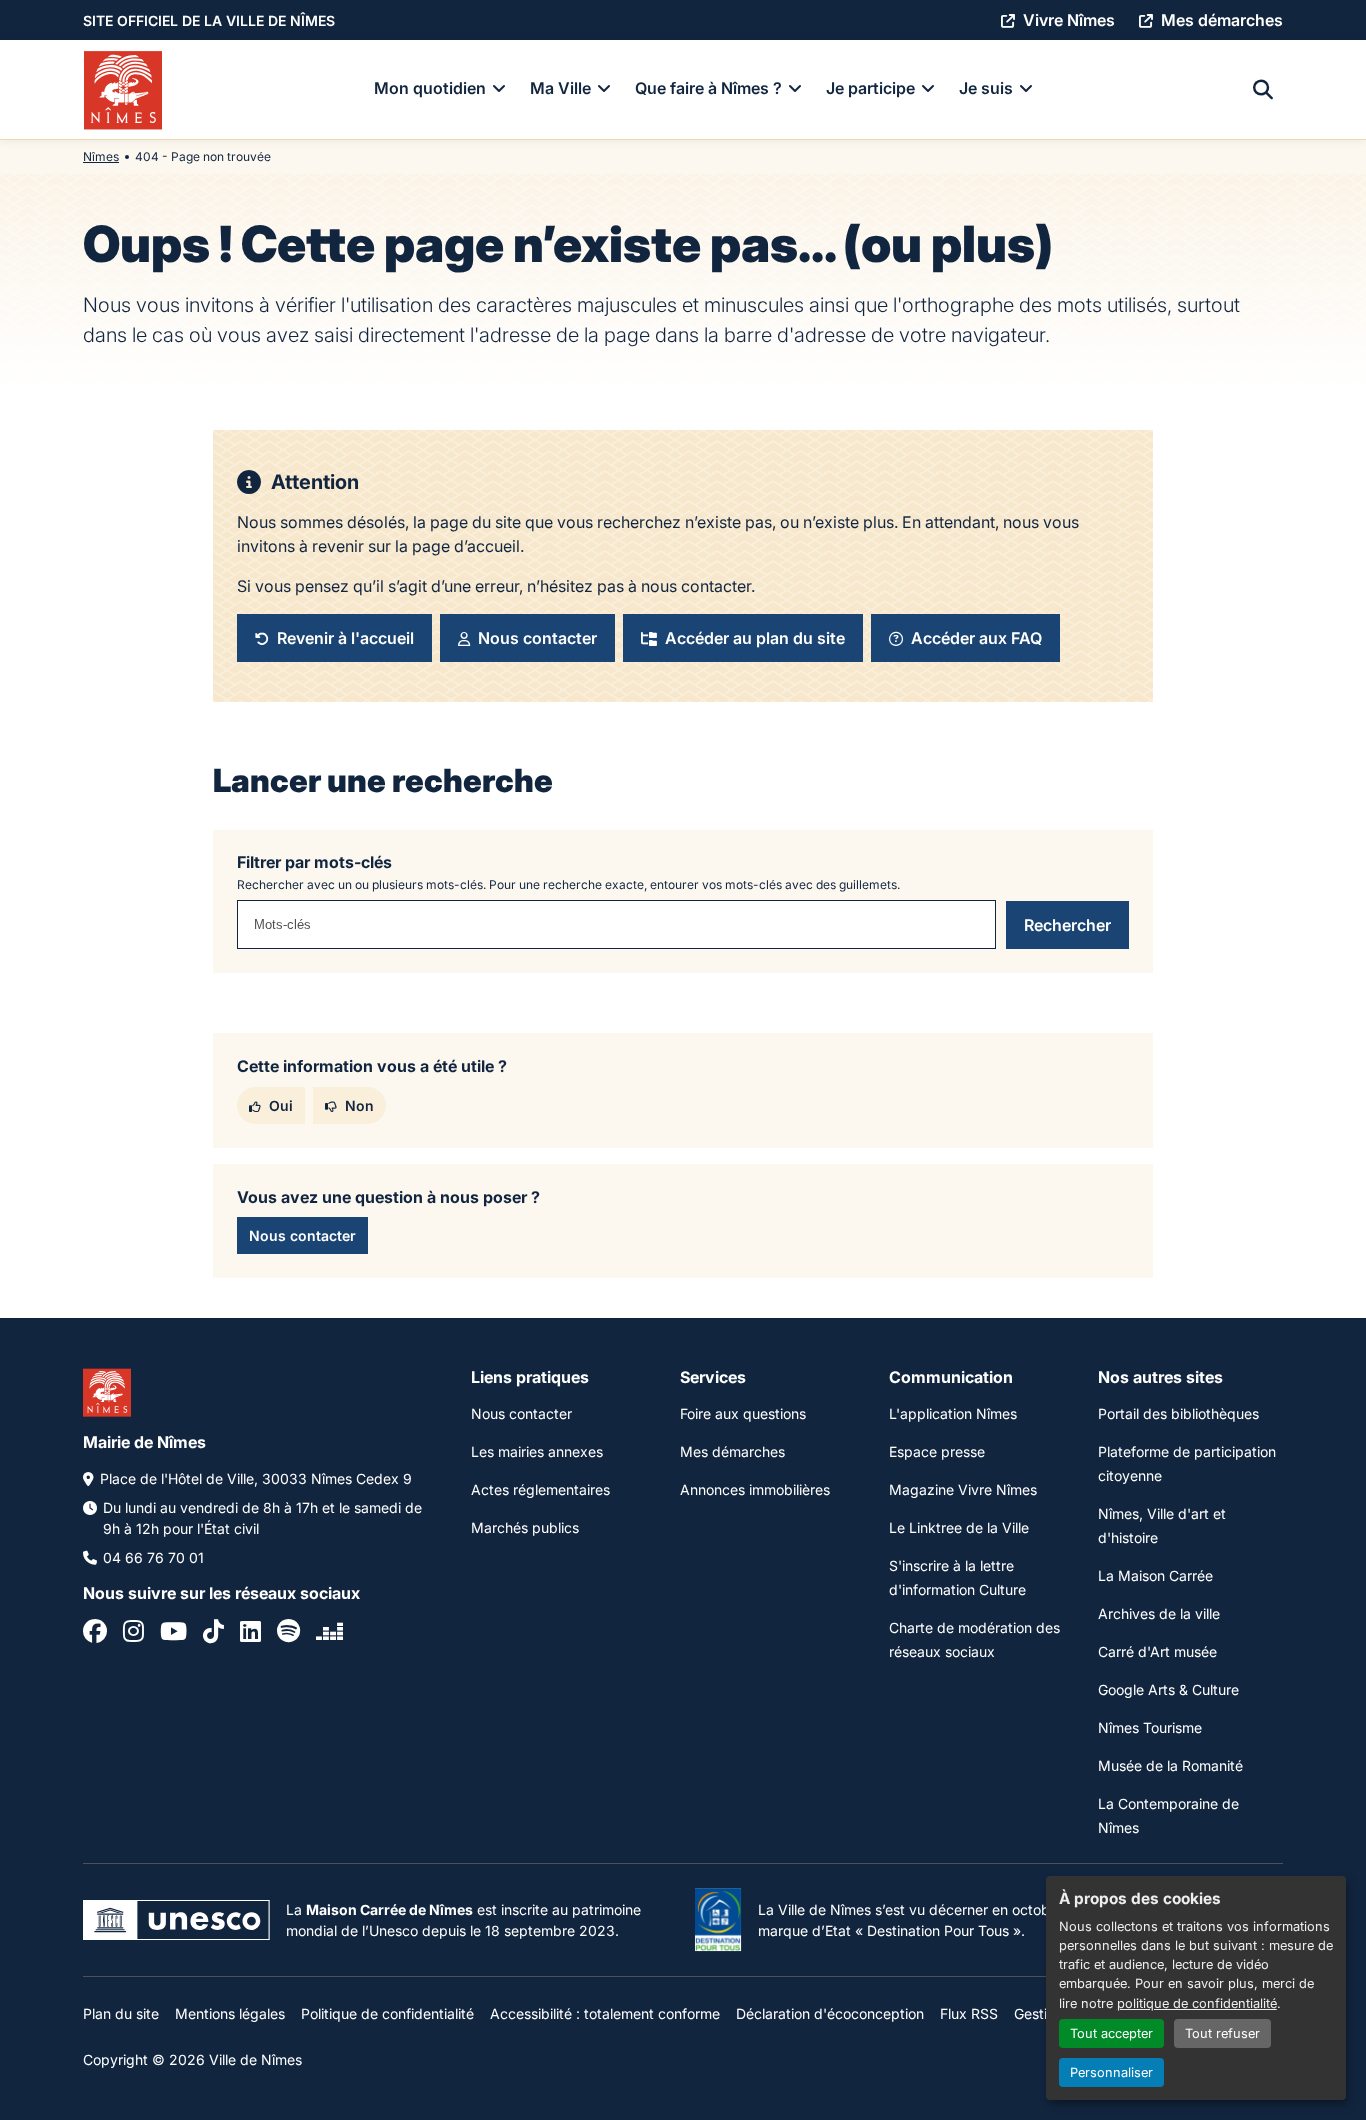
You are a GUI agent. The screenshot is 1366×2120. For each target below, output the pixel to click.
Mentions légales (230, 2013)
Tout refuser (1222, 2033)
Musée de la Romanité (1170, 1765)
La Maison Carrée (1155, 1575)
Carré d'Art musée (1157, 1651)
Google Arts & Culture (1168, 1689)
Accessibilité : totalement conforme (605, 2013)
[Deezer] (329, 1634)
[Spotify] (288, 1634)
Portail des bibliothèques (1178, 1413)
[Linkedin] (250, 1634)
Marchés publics (525, 1527)
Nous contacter (521, 1413)
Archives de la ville (1159, 1613)
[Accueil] (123, 90)
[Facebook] (95, 1634)
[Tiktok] (213, 1634)
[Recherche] (1263, 90)
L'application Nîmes (953, 1413)
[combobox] (616, 924)
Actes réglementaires (540, 1489)
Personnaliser (1111, 2072)
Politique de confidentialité (387, 2013)
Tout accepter (1111, 2033)
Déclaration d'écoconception (830, 2013)
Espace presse (937, 1451)
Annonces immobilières (755, 1489)
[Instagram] (133, 1634)
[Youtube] (173, 1634)
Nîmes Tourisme (1150, 1727)
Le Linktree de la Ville (959, 1527)
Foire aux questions (743, 1413)
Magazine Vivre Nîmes (963, 1489)
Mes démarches (732, 1451)
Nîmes (101, 156)
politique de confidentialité (1197, 2003)
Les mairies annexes (537, 1451)
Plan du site (121, 2013)
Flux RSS (969, 2013)
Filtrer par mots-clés (314, 862)
